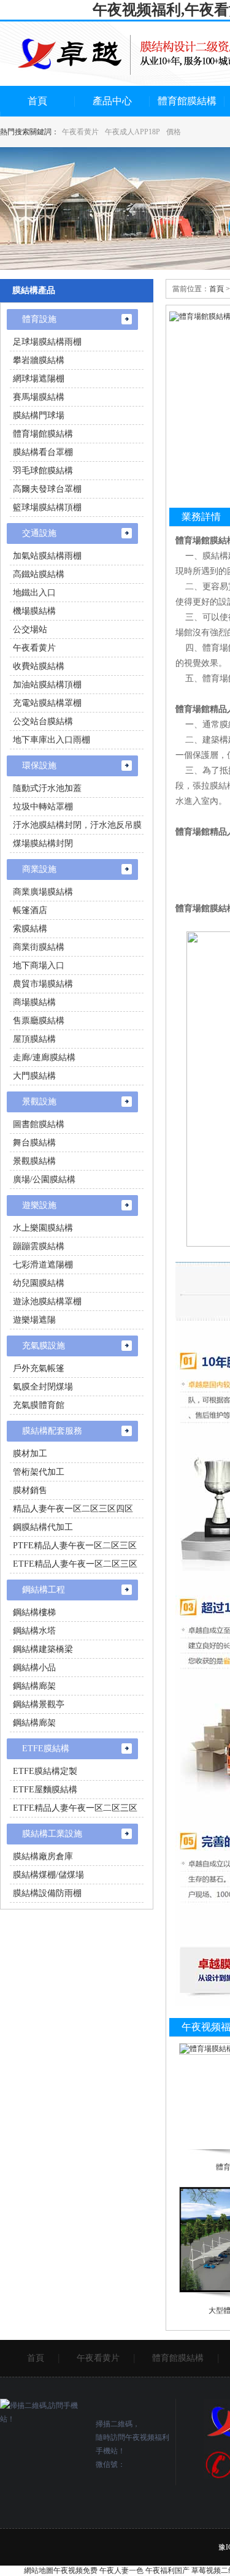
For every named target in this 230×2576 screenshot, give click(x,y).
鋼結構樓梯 (34, 1612)
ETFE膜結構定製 (45, 1771)
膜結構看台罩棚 (43, 452)
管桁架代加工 (39, 1472)
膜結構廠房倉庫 (43, 1856)
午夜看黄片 (80, 132)
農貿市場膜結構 (43, 984)
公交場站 (30, 629)
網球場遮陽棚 (39, 379)
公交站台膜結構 (43, 721)
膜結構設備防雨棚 (47, 1893)
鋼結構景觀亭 (39, 1704)
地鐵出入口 (34, 593)
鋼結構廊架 (34, 1686)
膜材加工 (30, 1454)
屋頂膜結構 (34, 1039)
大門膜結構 (34, 1076)
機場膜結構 (34, 611)
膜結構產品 (34, 290)
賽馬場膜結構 (39, 397)
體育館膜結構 (187, 101)
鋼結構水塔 (34, 1631)
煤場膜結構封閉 (43, 843)
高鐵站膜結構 (39, 574)
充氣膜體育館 (39, 1405)
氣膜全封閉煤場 (43, 1387)
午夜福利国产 (167, 2570)
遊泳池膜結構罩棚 (47, 1301)
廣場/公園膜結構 (44, 1179)
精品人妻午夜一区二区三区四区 (73, 1509)
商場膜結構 (34, 1002)
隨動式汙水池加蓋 (47, 788)
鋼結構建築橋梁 (43, 1649)
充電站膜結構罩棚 (47, 703)
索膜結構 (30, 929)
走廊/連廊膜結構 (44, 1057)
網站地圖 (39, 2570)
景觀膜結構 (34, 1161)
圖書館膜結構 (39, 1124)
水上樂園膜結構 (43, 1228)
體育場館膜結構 (43, 434)
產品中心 (112, 101)
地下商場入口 (39, 965)
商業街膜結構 (39, 947)
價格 (174, 132)
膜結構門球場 (39, 415)
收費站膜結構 (39, 666)
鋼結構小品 (34, 1668)
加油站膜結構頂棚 (47, 685)
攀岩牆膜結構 (39, 360)
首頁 (37, 101)
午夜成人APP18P (132, 132)
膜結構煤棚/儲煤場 (48, 1875)
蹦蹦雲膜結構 (39, 1246)
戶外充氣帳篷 (39, 1368)
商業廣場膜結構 (43, 892)
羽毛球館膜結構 (43, 471)
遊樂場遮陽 (34, 1320)
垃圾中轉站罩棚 (43, 807)
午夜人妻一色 (121, 2570)
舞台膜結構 (34, 1143)
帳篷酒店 (30, 910)
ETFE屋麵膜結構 (45, 1790)
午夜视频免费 (75, 2570)
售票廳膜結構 (39, 1021)
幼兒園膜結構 (39, 1283)
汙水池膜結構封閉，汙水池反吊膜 (77, 825)
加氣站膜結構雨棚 (47, 556)
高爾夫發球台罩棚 (47, 489)
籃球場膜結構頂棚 (47, 507)
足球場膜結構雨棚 (47, 342)
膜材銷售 (30, 1490)
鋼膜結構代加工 (43, 1527)
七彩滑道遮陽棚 (43, 1265)
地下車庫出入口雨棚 (52, 740)
